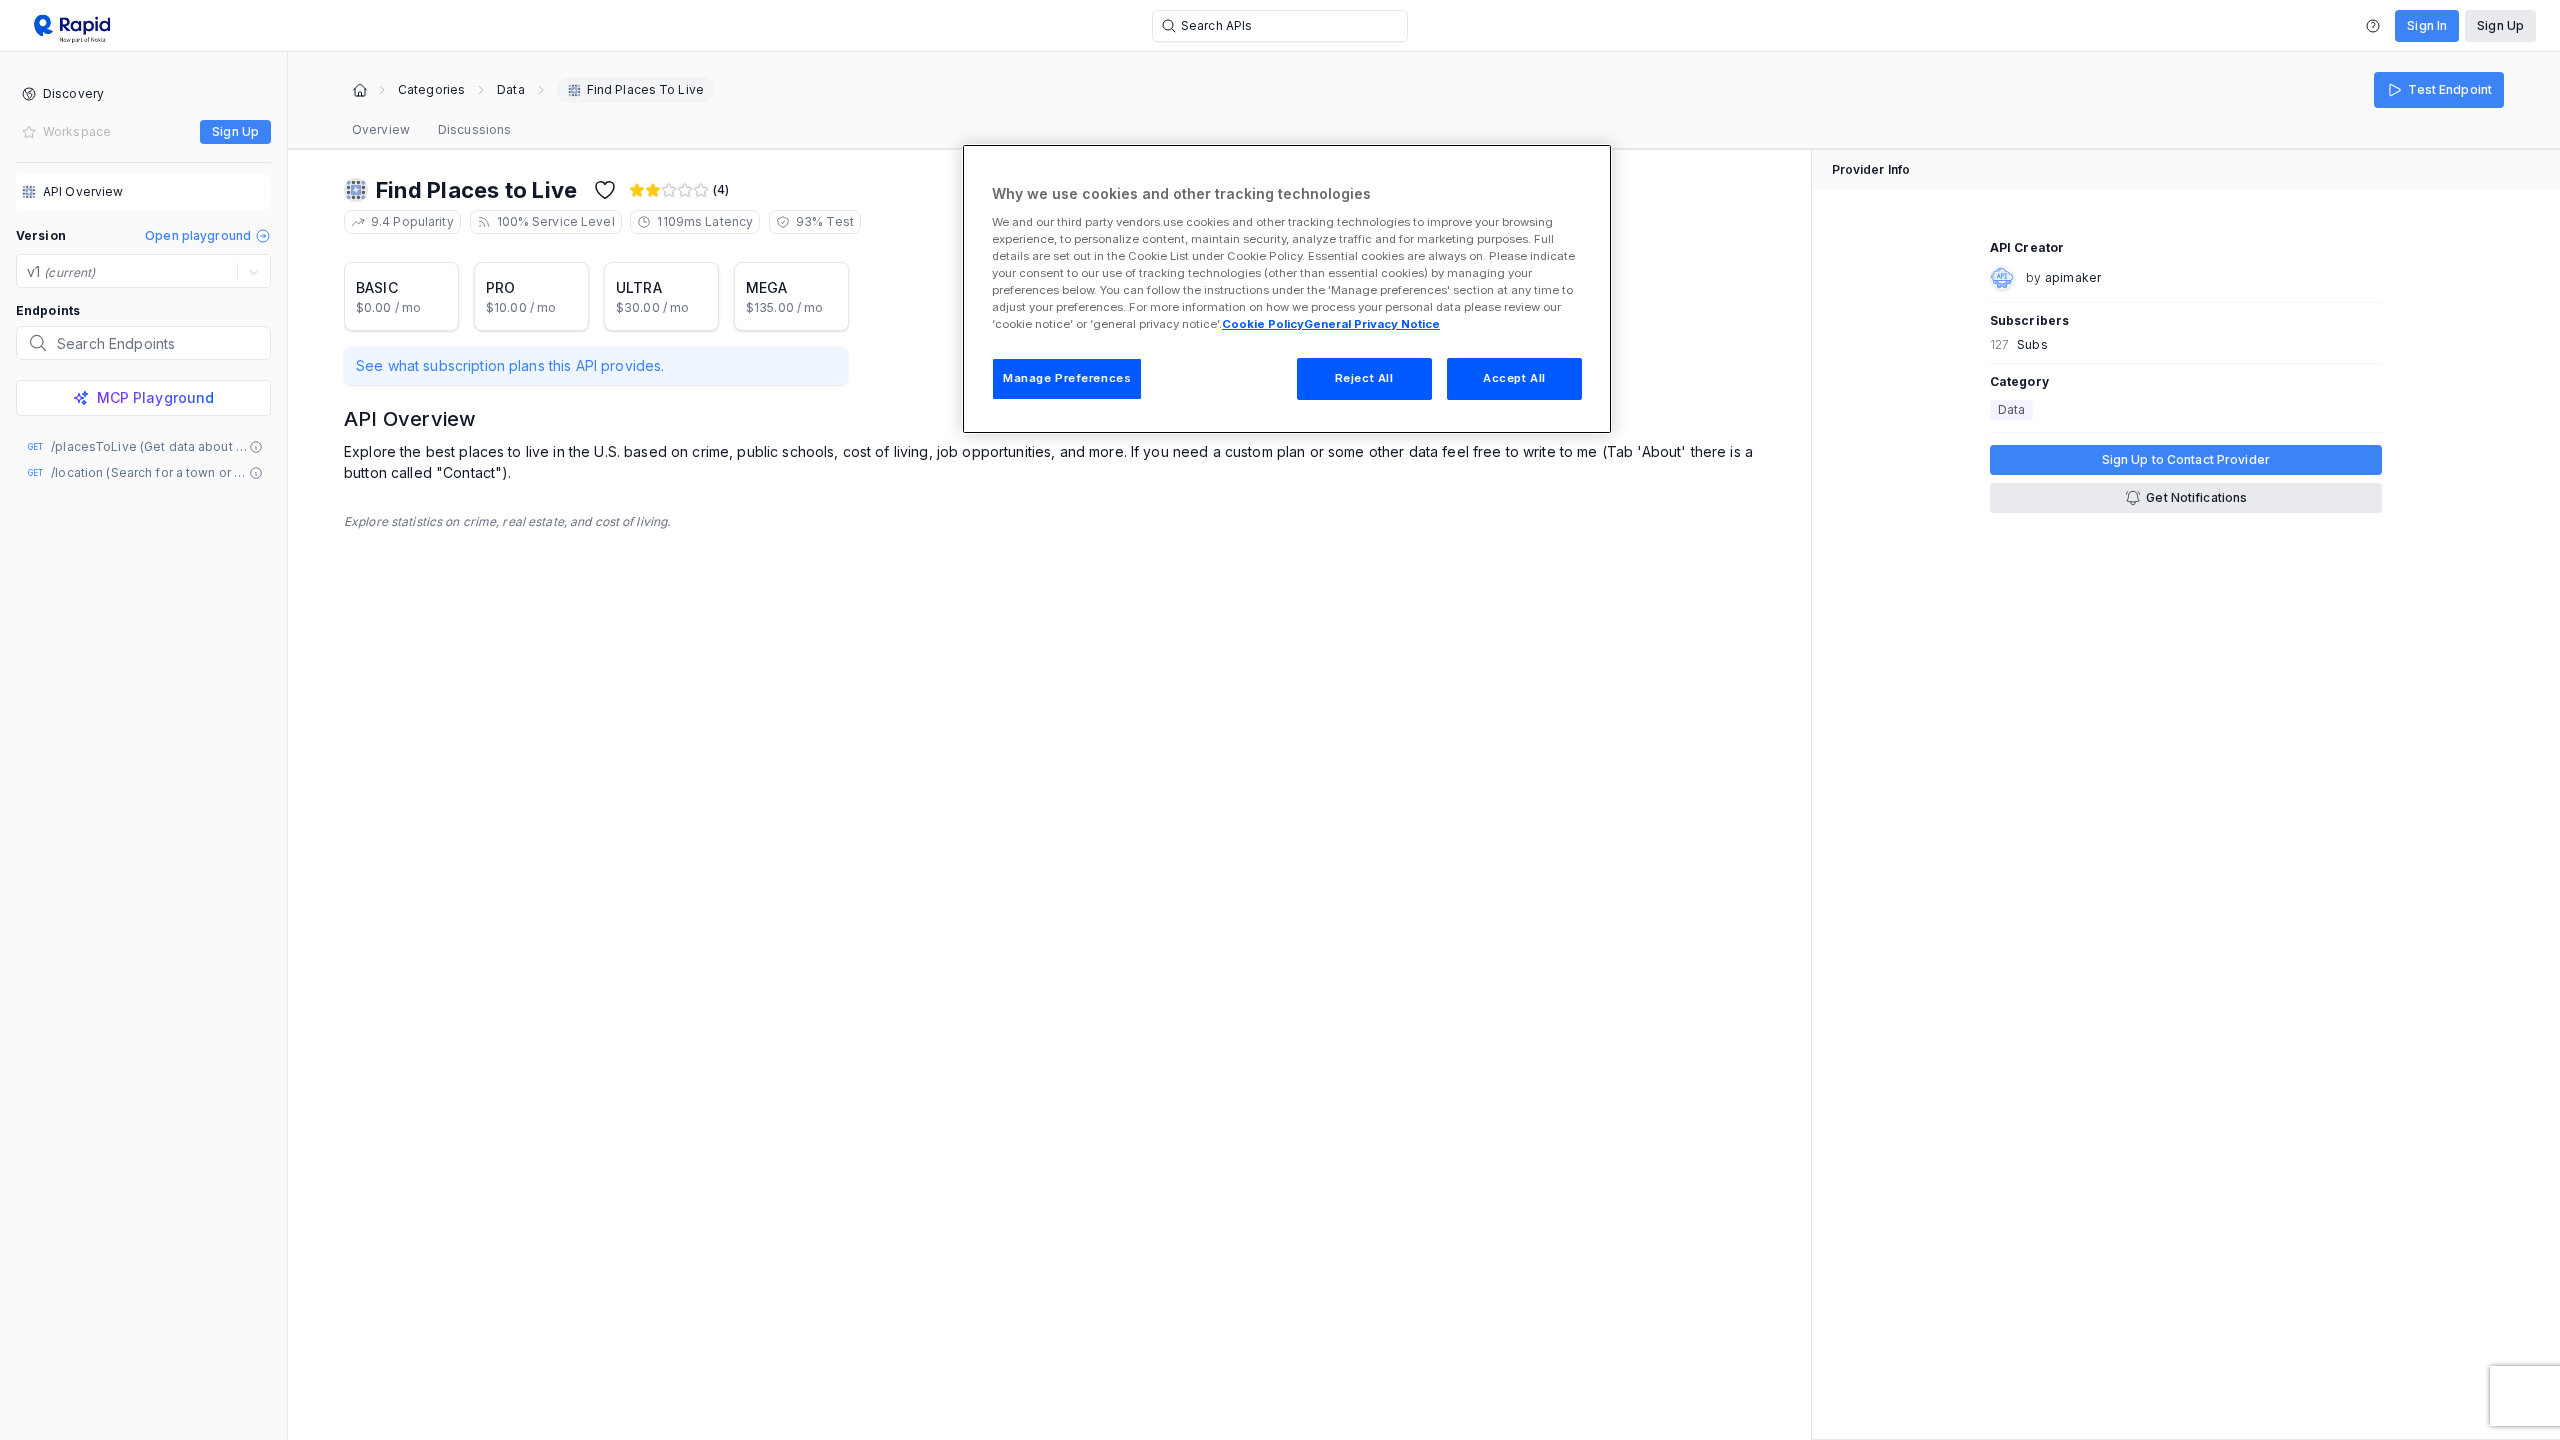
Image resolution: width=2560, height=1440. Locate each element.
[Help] (2373, 26)
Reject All (1364, 378)
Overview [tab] (381, 129)
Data (510, 90)
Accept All (1514, 378)
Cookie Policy (1263, 324)
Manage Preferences (1067, 378)
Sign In (2427, 25)
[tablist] (431, 130)
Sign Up (2500, 25)
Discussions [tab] (474, 129)
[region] (1287, 289)
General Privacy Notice (1372, 324)
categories (431, 90)
